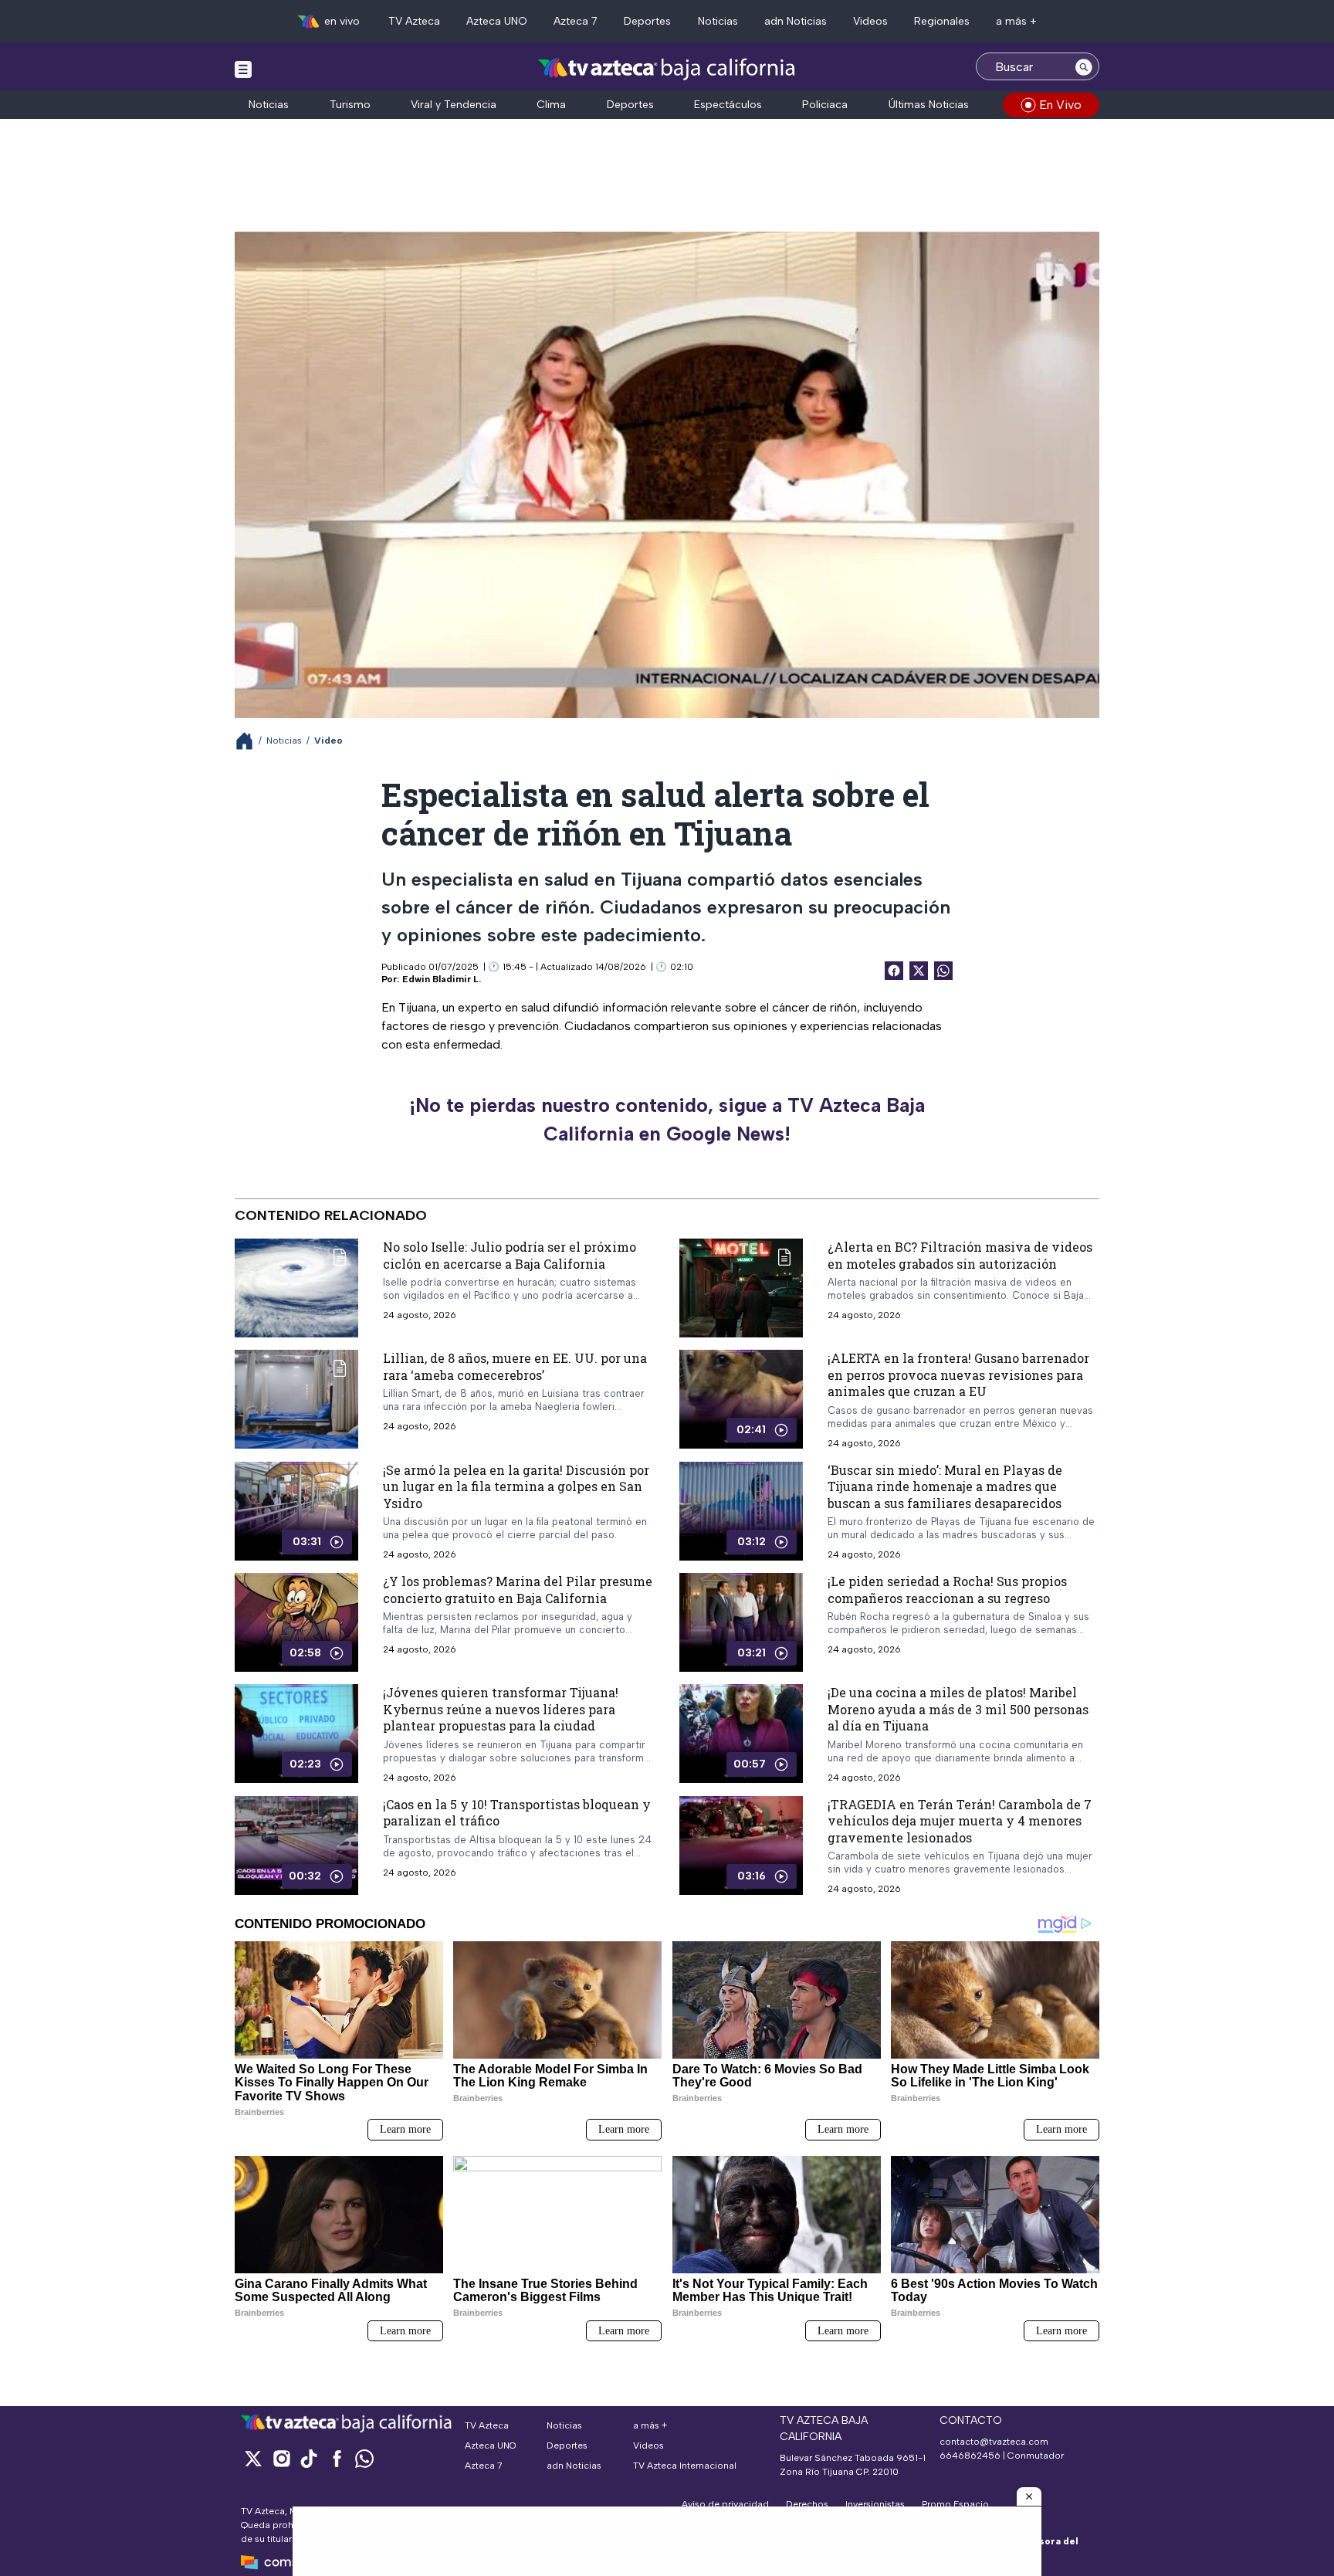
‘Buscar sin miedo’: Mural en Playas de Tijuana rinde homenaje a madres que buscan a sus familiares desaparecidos (945, 1486)
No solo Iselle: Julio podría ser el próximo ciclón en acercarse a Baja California (510, 1255)
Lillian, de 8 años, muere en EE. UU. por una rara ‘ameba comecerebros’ (515, 1366)
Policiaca (825, 105)
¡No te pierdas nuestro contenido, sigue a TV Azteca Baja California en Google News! (667, 1120)
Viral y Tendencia (454, 105)
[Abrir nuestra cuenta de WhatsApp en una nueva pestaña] (364, 2458)
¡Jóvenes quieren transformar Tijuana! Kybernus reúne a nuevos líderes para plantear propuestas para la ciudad (501, 1709)
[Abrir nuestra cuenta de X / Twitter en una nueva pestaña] (253, 2458)
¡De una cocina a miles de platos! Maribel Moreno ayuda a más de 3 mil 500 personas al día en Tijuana (958, 1709)
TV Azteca (414, 21)
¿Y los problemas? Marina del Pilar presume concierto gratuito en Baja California (518, 1590)
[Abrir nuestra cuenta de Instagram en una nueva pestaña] (281, 2458)
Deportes (647, 21)
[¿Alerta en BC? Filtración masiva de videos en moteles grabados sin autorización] (741, 1288)
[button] (1029, 2496)
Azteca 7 (576, 21)
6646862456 (970, 2456)
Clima (551, 105)
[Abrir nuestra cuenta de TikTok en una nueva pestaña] (309, 2458)
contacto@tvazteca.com (994, 2442)
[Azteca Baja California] (667, 68)
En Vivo (1060, 105)
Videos (870, 21)
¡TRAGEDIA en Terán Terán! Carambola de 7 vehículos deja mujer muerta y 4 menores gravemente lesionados (960, 1820)
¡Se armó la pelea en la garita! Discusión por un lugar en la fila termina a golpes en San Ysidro (516, 1486)
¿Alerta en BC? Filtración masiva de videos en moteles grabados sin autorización (960, 1255)
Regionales (942, 21)
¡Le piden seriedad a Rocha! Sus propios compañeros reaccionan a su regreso (947, 1590)
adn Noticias (796, 21)
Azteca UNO (497, 21)
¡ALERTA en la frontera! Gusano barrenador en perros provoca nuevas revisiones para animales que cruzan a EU (958, 1374)
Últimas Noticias (929, 105)
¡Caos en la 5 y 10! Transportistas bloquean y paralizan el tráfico (517, 1812)
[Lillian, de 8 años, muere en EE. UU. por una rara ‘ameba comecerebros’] (296, 1399)
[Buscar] (1084, 66)
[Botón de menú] (243, 69)
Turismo (350, 105)
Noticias (718, 21)
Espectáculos (728, 105)
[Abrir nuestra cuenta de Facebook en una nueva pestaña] (337, 2458)
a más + (1016, 21)
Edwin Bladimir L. (442, 979)
